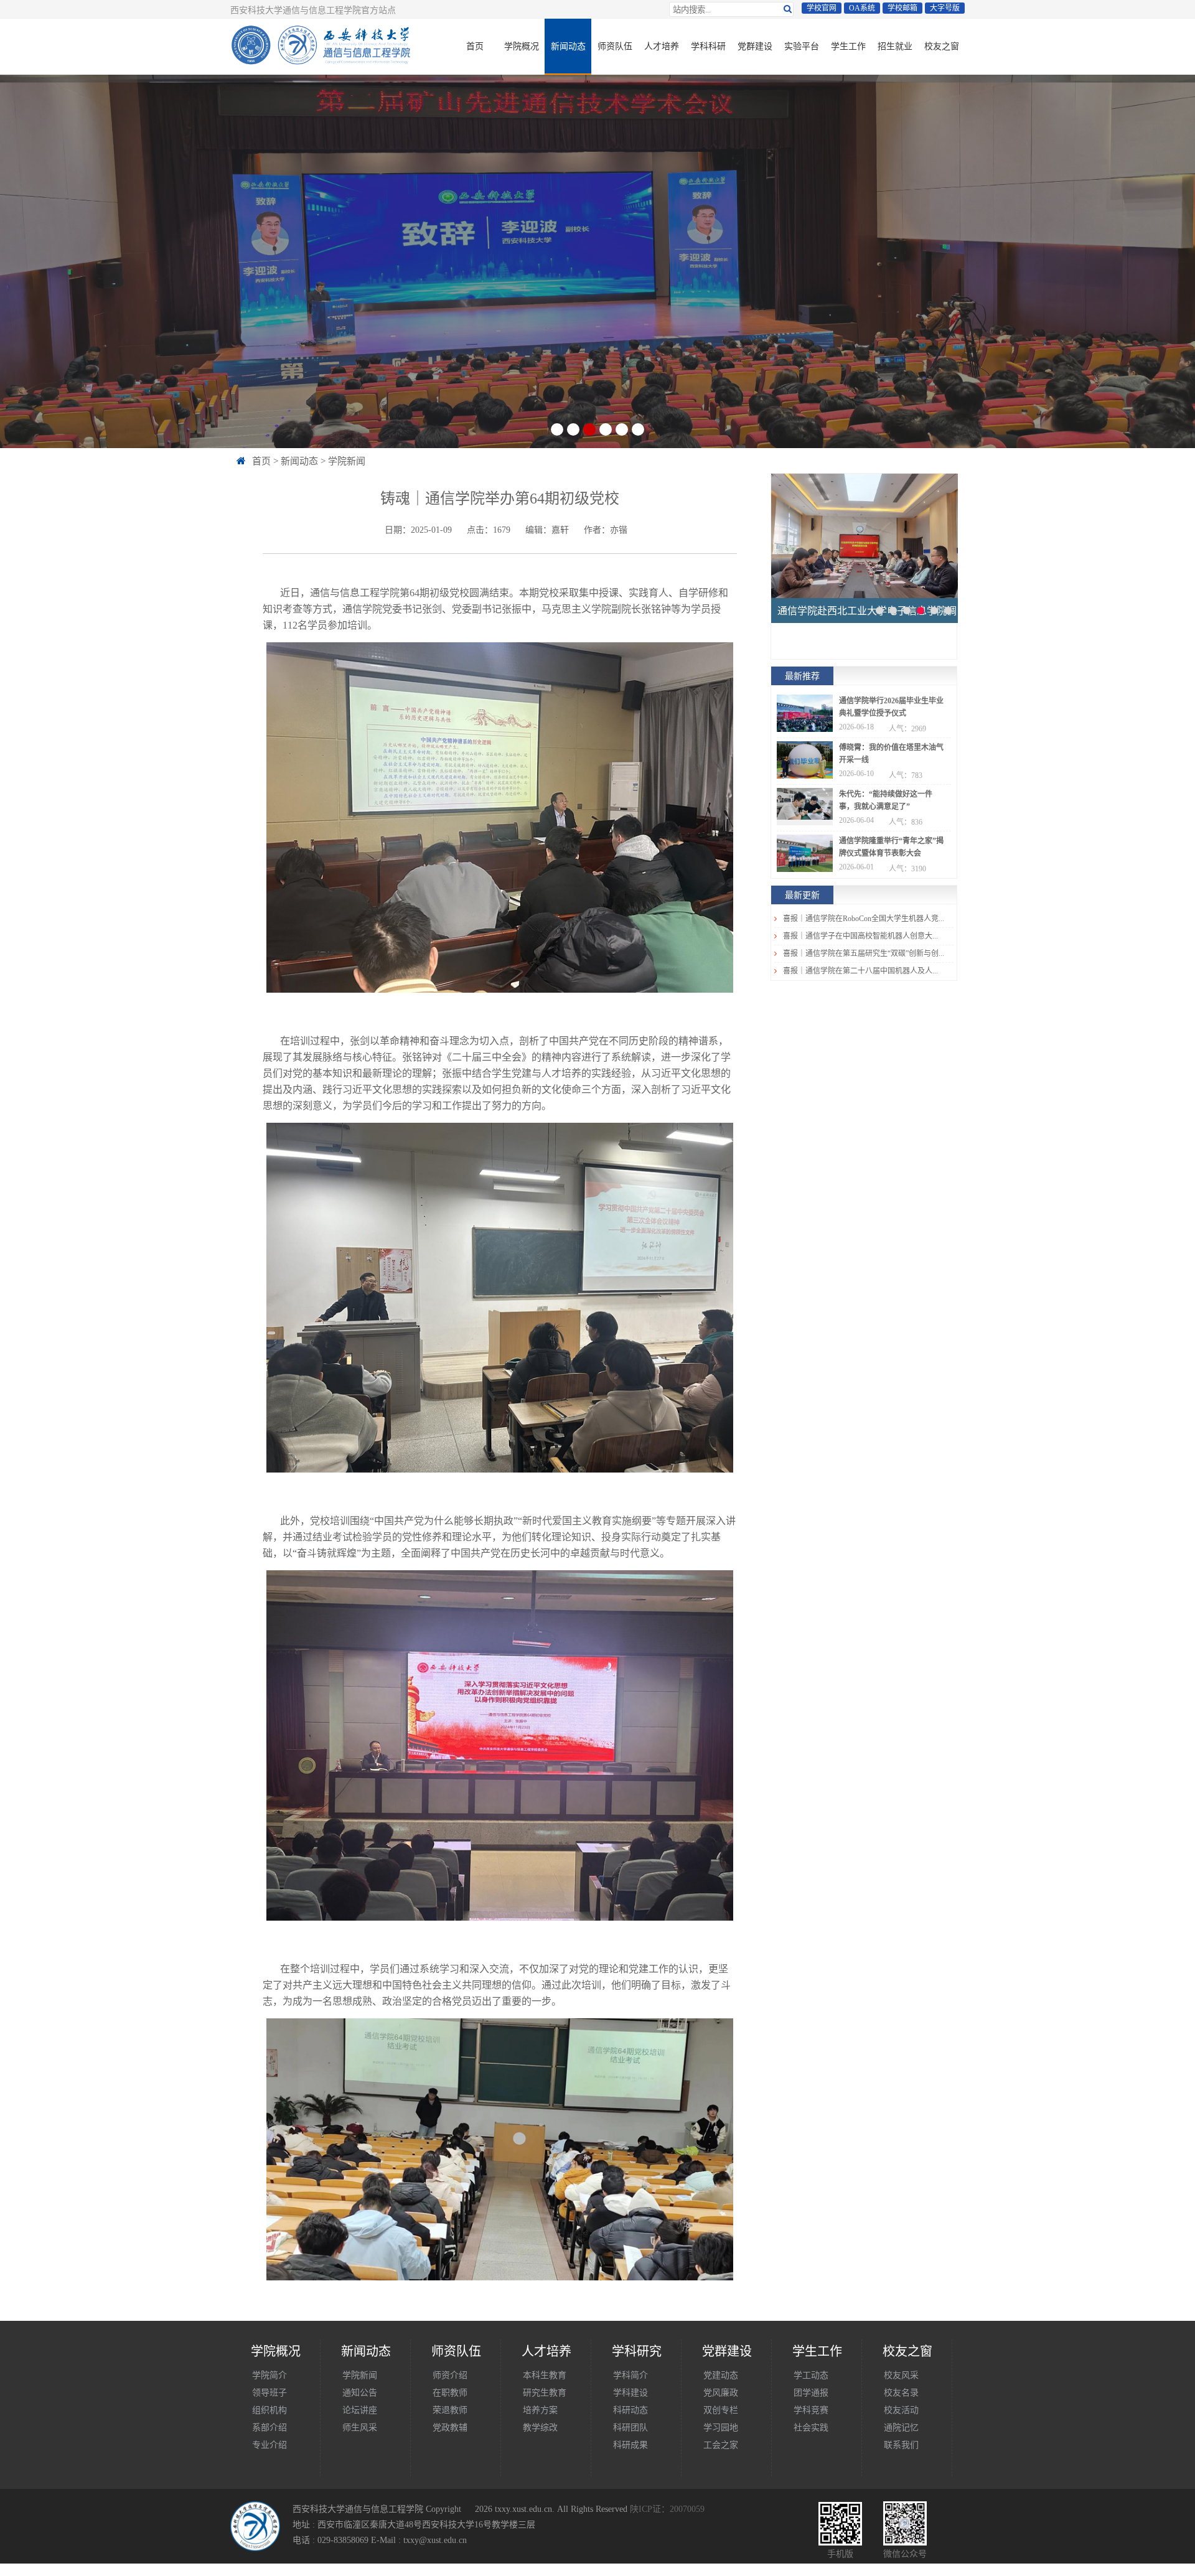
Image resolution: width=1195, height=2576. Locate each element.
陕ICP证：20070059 (667, 2509)
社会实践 (811, 2427)
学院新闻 (347, 461)
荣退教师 (450, 2410)
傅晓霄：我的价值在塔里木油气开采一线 (891, 754)
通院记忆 (901, 2427)
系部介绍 (269, 2427)
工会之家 (721, 2445)
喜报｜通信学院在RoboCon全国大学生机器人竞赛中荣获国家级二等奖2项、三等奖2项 (864, 919)
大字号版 (945, 8)
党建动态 (721, 2375)
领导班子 (269, 2392)
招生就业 (895, 46)
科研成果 (630, 2445)
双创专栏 (721, 2410)
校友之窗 (942, 46)
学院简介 (269, 2375)
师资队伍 (615, 46)
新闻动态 (568, 46)
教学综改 (540, 2427)
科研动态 (630, 2410)
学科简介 (630, 2375)
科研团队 (630, 2427)
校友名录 (901, 2392)
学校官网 (822, 8)
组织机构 (269, 2410)
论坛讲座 (360, 2410)
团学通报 (811, 2392)
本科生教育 (545, 2375)
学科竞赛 (811, 2410)
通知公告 (360, 2392)
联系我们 (901, 2445)
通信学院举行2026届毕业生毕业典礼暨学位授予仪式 (891, 707)
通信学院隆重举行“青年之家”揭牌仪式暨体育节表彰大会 (891, 847)
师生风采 (360, 2427)
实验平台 (802, 46)
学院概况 (522, 46)
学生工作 (848, 46)
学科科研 (708, 46)
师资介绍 (450, 2375)
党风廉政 (721, 2392)
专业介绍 (269, 2445)
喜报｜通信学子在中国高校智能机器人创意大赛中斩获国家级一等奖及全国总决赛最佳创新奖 (864, 936)
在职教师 (450, 2392)
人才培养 (662, 46)
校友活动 (901, 2410)
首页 (475, 46)
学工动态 (811, 2375)
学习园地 (721, 2427)
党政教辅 (450, 2427)
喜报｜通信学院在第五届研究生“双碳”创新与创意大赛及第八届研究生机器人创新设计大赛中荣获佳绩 (864, 953)
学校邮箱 (902, 8)
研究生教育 (545, 2392)
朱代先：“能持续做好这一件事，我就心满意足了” (886, 800)
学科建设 (630, 2392)
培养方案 (540, 2410)
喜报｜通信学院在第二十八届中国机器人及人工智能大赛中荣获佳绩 (864, 971)
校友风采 (901, 2375)
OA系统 (862, 8)
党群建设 (755, 46)
